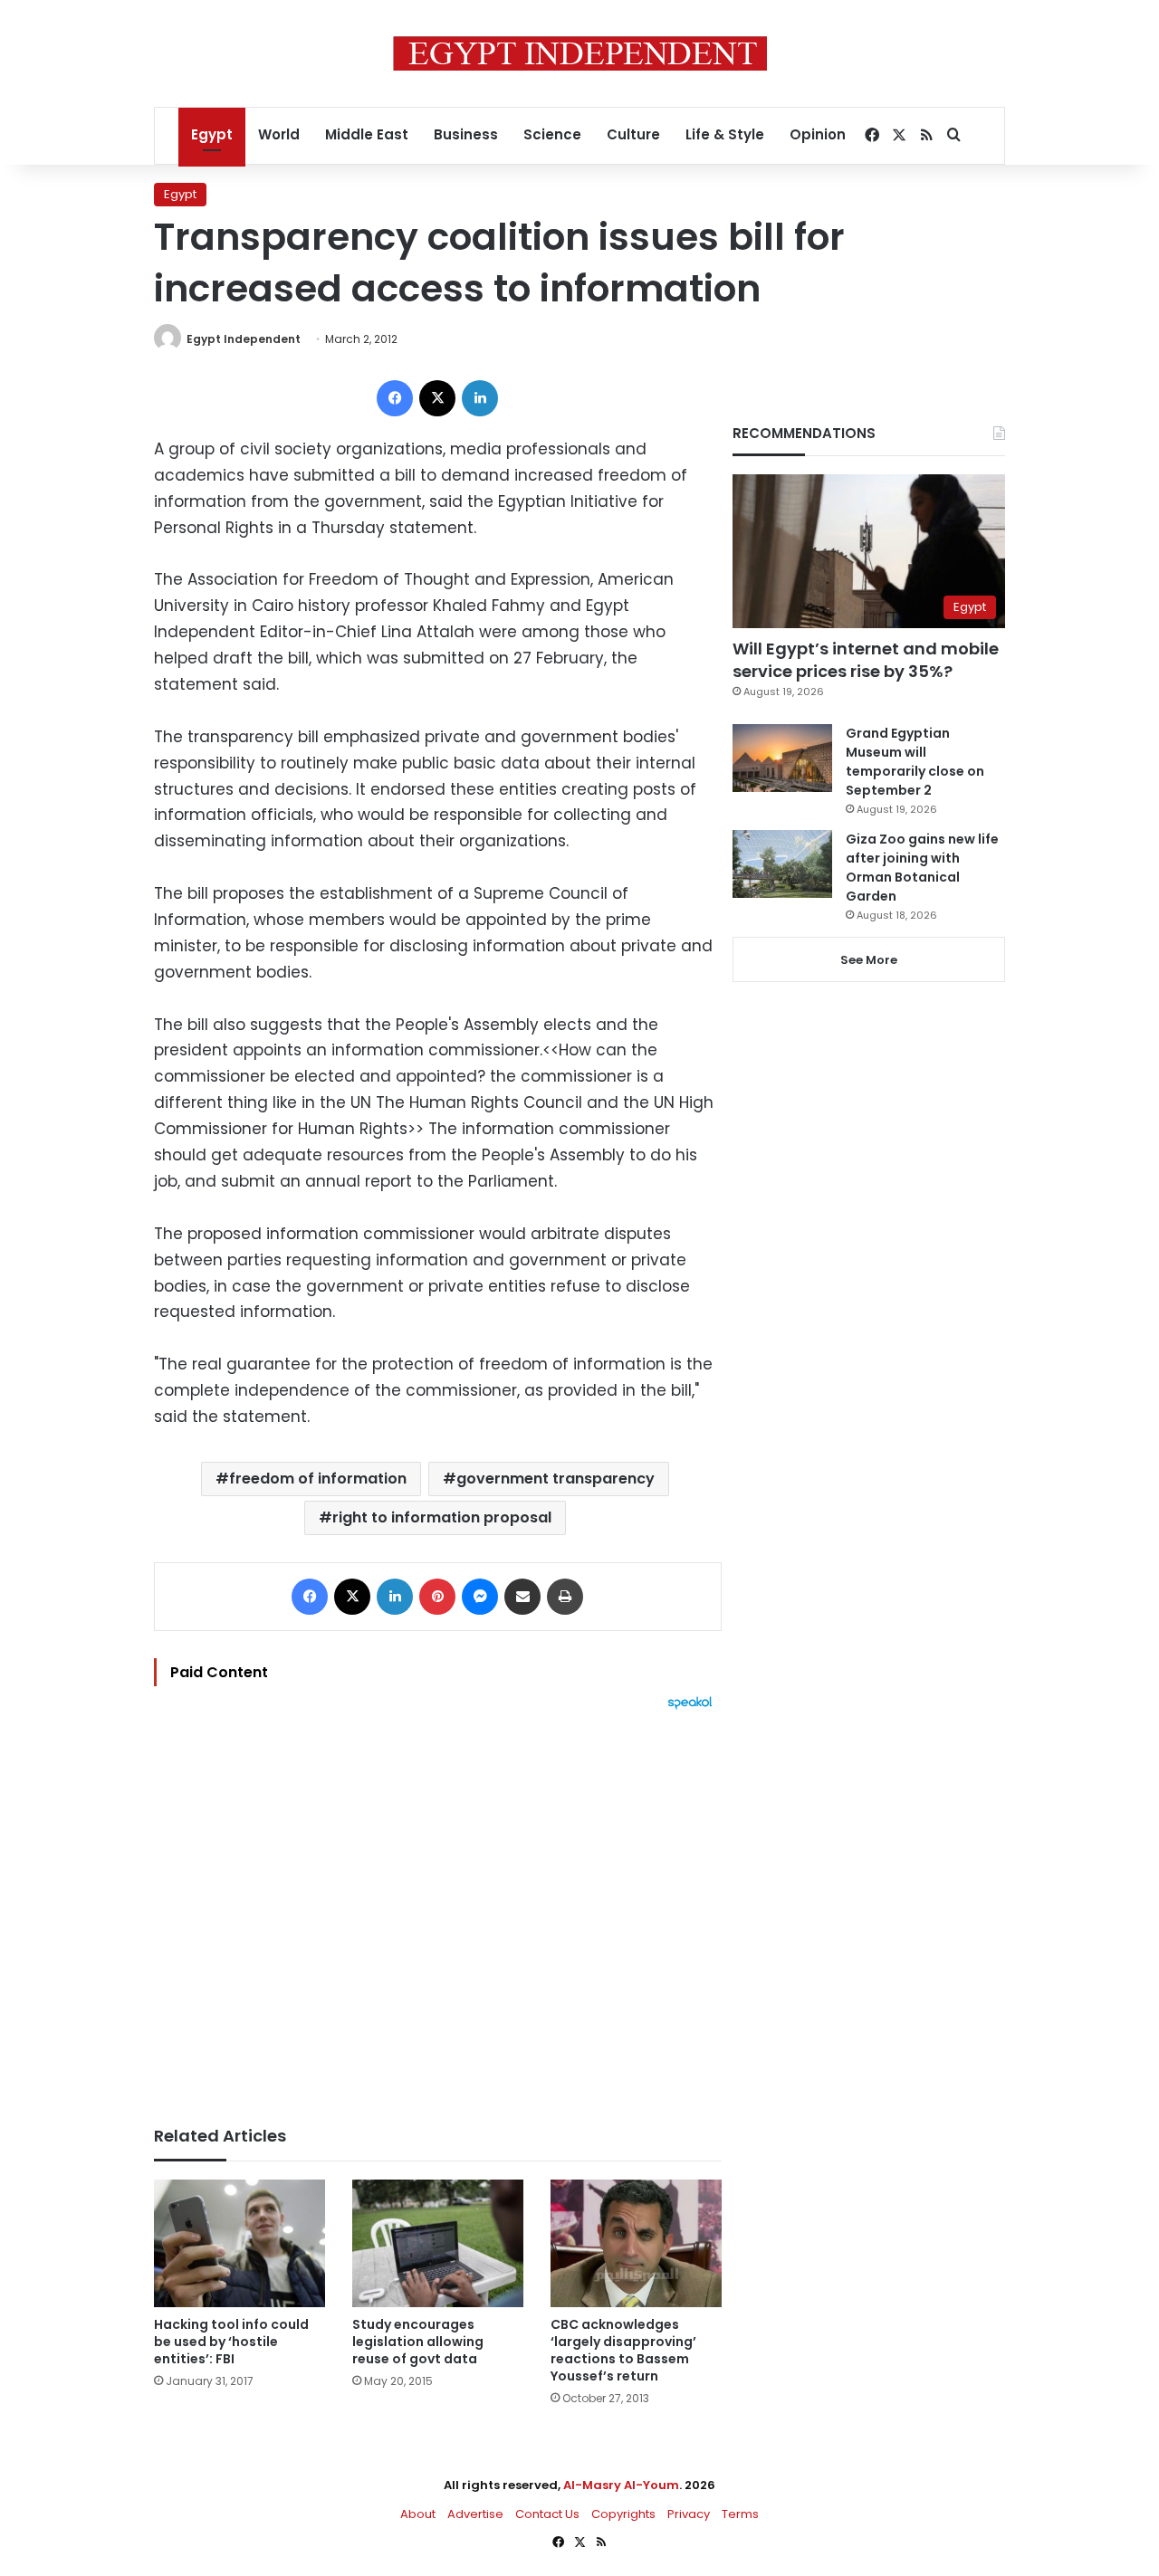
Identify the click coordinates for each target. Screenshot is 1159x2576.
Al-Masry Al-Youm (621, 2485)
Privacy (689, 2514)
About (418, 2514)
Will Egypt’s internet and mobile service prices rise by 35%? (866, 660)
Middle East (367, 134)
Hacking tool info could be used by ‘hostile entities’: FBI (231, 2342)
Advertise (475, 2514)
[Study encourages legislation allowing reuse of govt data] (438, 2244)
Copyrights (623, 2514)
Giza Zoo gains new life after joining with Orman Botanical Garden (922, 868)
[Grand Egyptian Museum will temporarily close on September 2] (782, 758)
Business (466, 134)
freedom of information (318, 1479)
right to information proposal (442, 1517)
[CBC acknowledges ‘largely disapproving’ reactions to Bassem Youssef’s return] (636, 2244)
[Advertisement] (438, 1909)
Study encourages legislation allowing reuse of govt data (418, 2342)
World (279, 134)
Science (552, 134)
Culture (633, 134)
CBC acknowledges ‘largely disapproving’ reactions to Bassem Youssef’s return (623, 2350)
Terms (740, 2514)
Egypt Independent (244, 339)
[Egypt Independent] (580, 53)
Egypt (212, 134)
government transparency (556, 1479)
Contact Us (547, 2514)
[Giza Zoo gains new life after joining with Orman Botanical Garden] (782, 864)
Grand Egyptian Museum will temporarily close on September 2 (915, 762)
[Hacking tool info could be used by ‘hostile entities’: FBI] (239, 2244)
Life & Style (725, 134)
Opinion (818, 134)
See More (869, 960)
